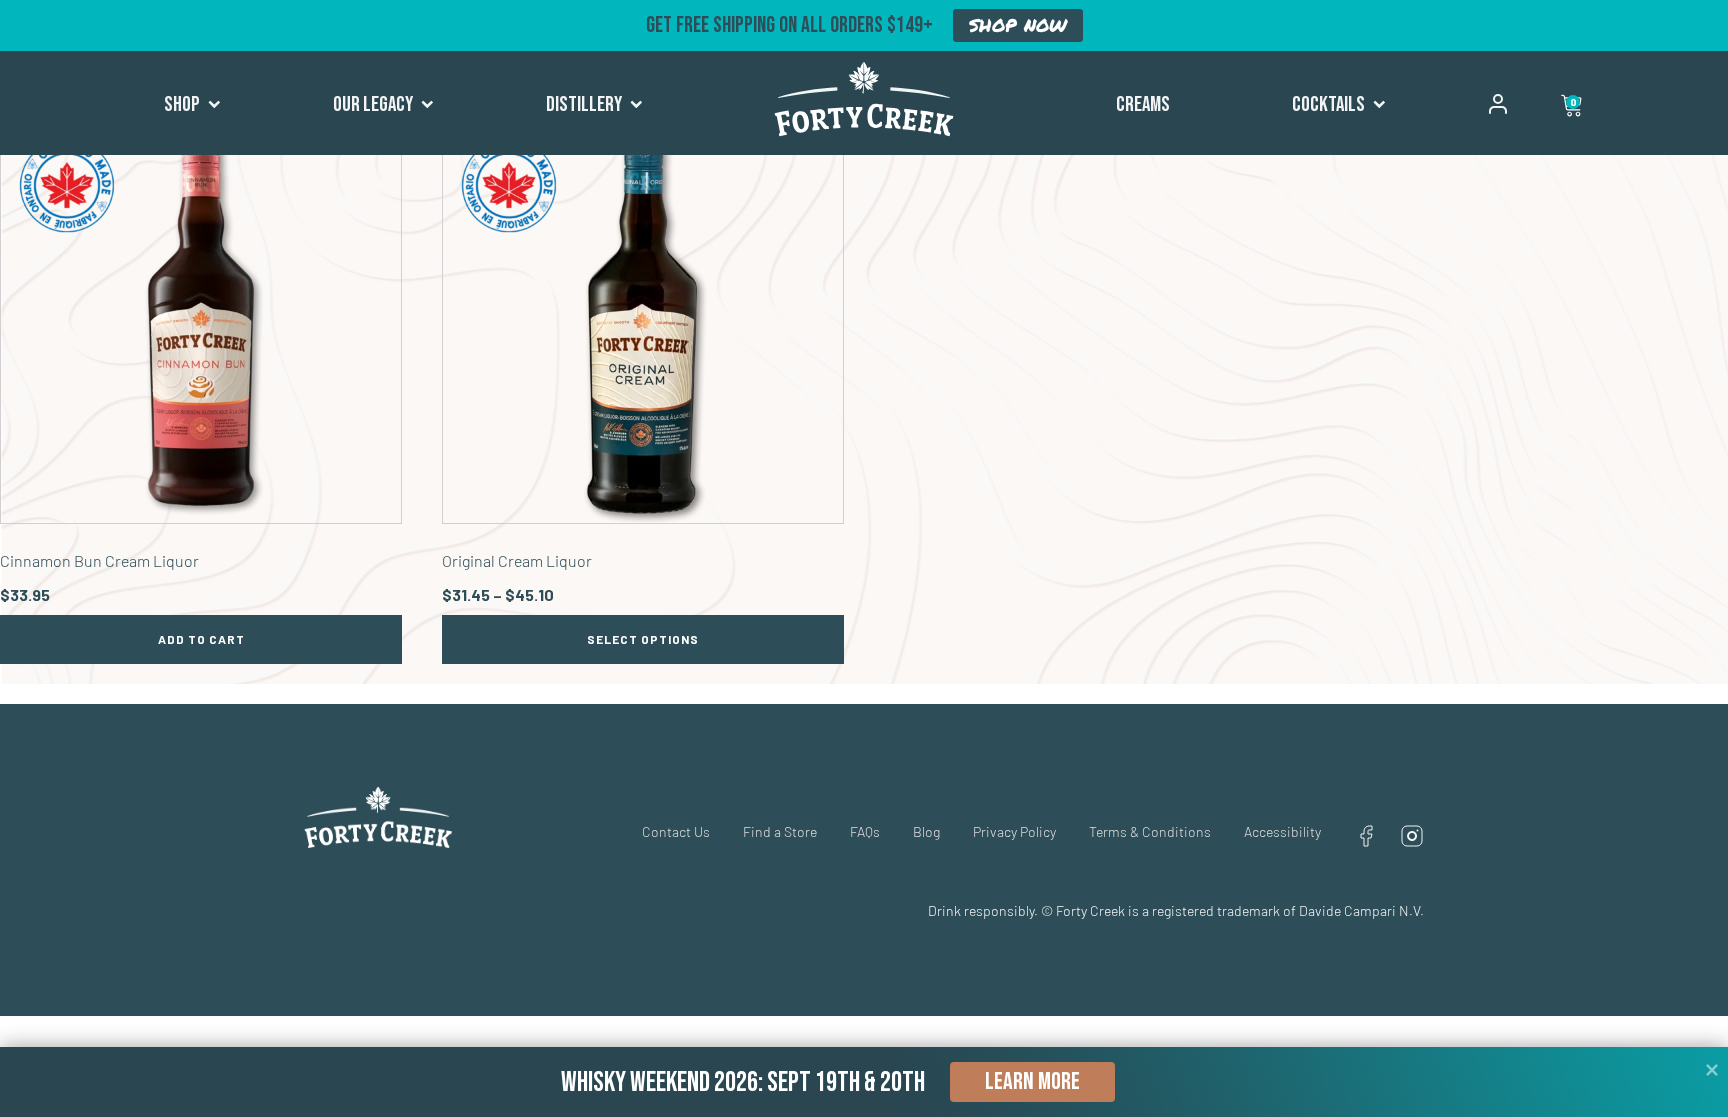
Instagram (1412, 836)
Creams (1143, 104)
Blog (926, 831)
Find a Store (780, 831)
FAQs (865, 831)
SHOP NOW (1018, 25)
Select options (643, 639)
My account (1498, 104)
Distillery (584, 104)
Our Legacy (373, 104)
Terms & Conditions (1150, 831)
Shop (182, 104)
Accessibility (1282, 831)
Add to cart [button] (201, 639)
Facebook (1366, 836)
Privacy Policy (1014, 831)
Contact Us (676, 831)
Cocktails (1328, 104)
